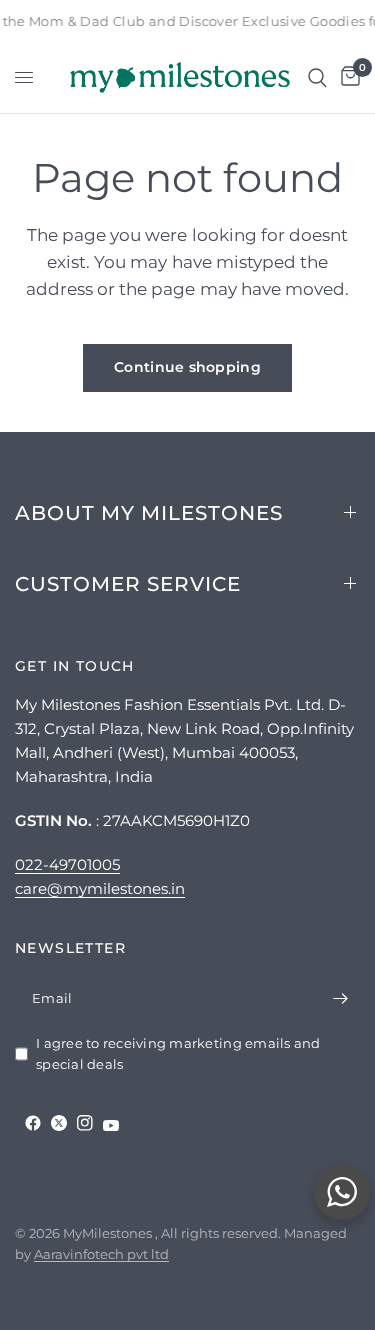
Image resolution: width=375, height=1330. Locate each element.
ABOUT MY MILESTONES (149, 513)
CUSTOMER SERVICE (128, 584)
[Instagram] (85, 1123)
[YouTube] (111, 1125)
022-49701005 (67, 864)
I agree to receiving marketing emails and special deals (178, 1053)
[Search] (317, 77)
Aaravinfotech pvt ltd (101, 1254)
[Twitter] (59, 1123)
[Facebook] (33, 1123)
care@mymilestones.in (100, 888)
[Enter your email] (340, 999)
